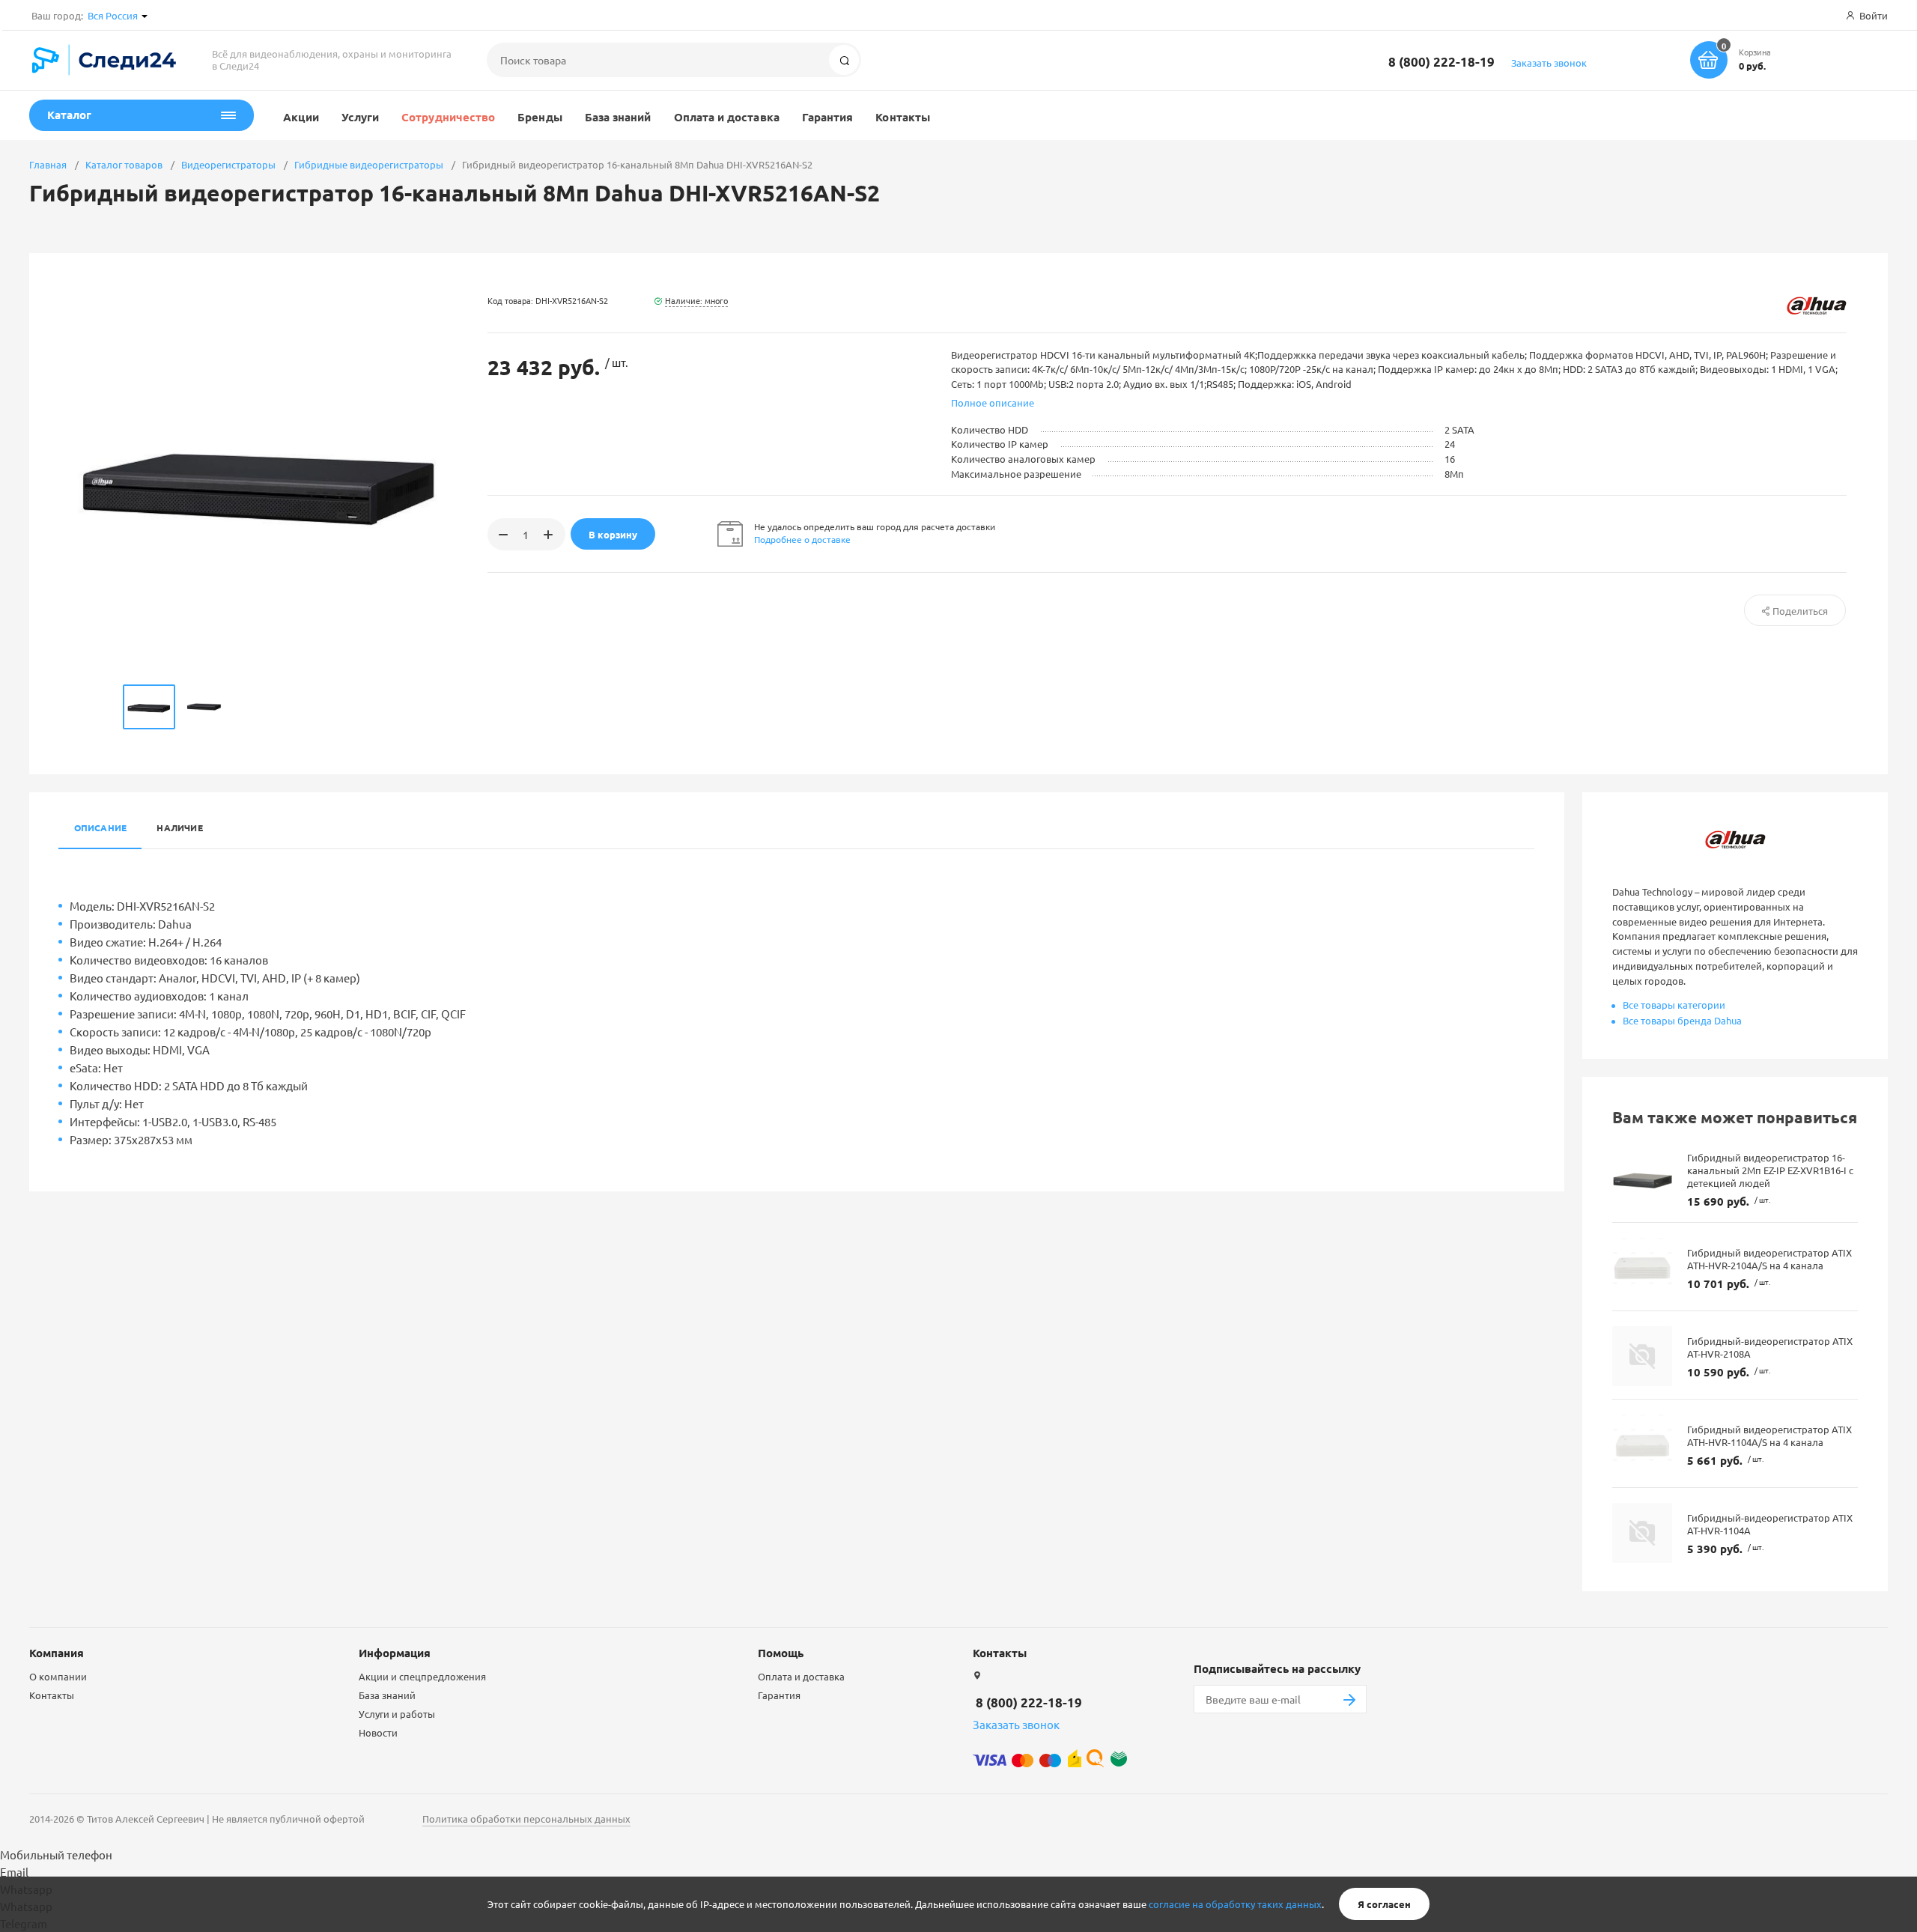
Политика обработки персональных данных (526, 1819)
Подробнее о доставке (802, 539)
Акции (301, 117)
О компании (58, 1676)
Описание (101, 827)
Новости (378, 1732)
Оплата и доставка (727, 117)
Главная (48, 164)
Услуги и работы (397, 1714)
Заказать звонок (1549, 63)
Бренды (540, 117)
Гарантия (828, 117)
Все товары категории (1674, 1005)
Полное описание (993, 402)
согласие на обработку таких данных (1235, 1904)
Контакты (903, 117)
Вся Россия (113, 15)
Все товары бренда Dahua (1682, 1020)
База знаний (618, 117)
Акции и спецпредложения (422, 1676)
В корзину (613, 534)
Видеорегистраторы (228, 164)
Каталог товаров (124, 164)
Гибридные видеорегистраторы (369, 164)
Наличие (180, 827)
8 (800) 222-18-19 (1441, 62)
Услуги (360, 117)
